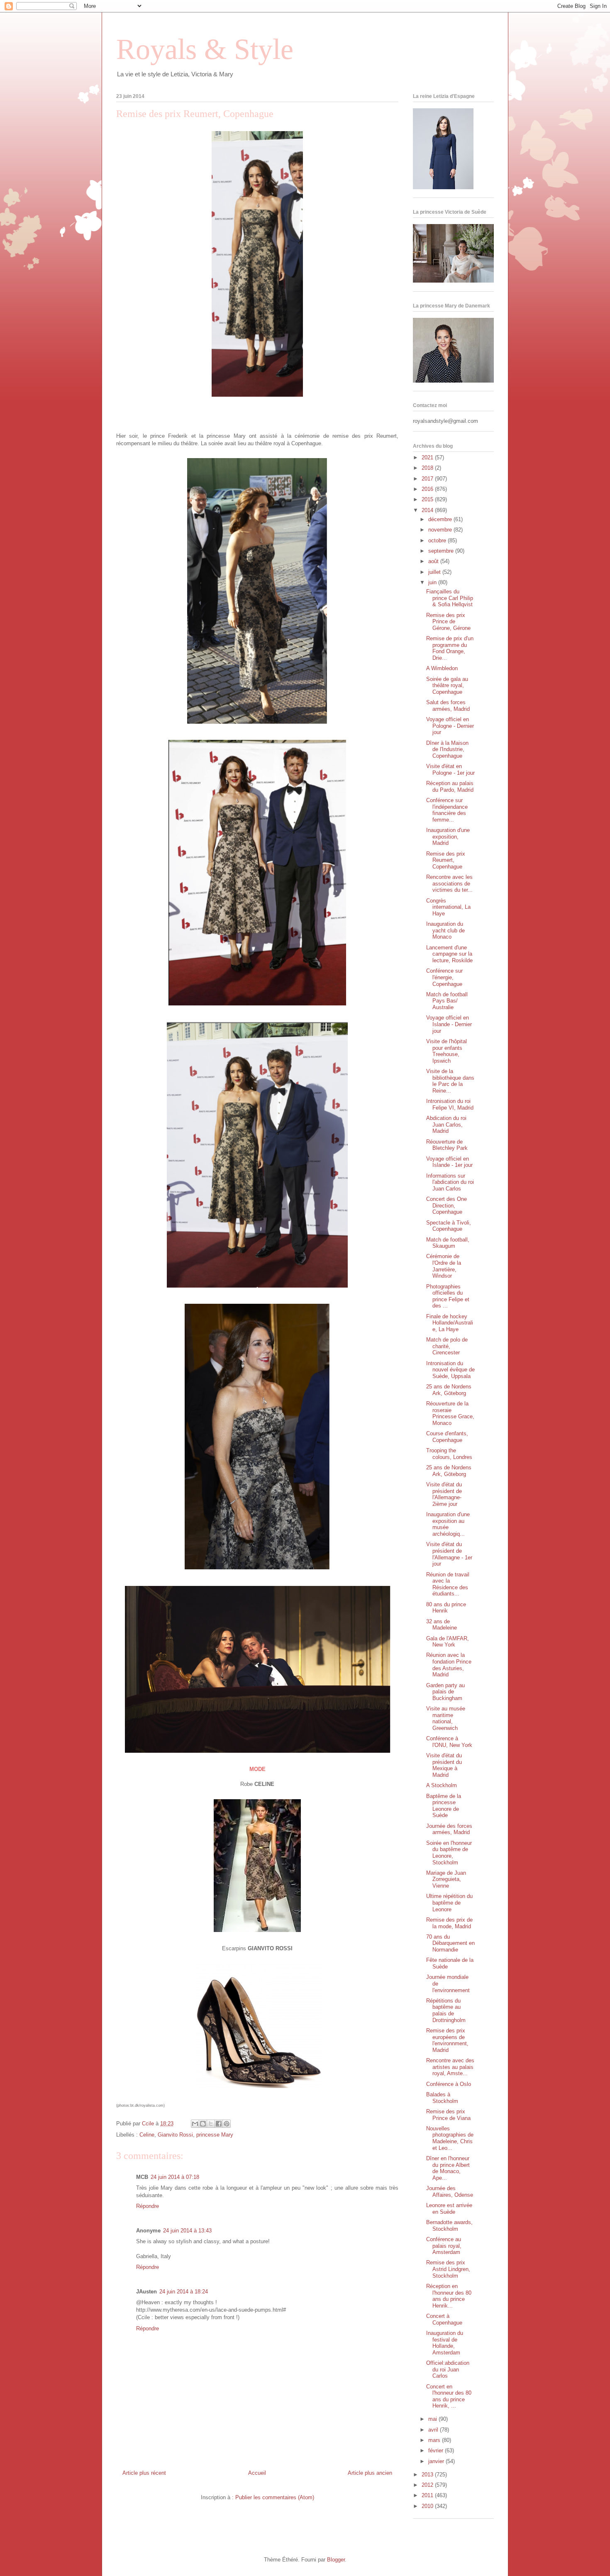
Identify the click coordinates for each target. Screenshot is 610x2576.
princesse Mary (215, 2135)
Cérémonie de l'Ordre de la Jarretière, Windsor (444, 1266)
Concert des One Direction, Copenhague (447, 1205)
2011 (428, 2495)
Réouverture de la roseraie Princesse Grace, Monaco (450, 1413)
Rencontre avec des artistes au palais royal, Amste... (450, 2067)
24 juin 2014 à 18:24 (184, 2292)
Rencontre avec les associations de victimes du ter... (449, 883)
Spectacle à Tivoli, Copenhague (449, 1226)
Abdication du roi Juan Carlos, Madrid (446, 1125)
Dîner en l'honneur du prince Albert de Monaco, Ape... (448, 2168)
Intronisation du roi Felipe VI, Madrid (450, 1104)
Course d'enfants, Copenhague (447, 1437)
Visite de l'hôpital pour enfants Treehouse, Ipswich (447, 1051)
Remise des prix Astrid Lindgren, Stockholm (448, 2269)
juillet (435, 572)
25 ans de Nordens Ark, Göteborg (449, 1390)
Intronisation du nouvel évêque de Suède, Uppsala (450, 1370)
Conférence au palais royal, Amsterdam (444, 2246)
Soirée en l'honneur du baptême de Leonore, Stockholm (449, 1853)
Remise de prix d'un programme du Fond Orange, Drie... (450, 648)
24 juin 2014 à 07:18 (175, 2177)
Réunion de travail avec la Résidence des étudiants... (448, 1584)
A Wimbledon (442, 668)
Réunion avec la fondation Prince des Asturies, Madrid (449, 1665)
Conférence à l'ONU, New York (449, 1742)
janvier (437, 2461)
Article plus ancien (370, 2473)
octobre (438, 540)
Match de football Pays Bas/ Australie (447, 1001)
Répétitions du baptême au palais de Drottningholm (446, 2010)
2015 (428, 499)
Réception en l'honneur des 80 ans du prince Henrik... (449, 2296)
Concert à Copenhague (444, 2319)
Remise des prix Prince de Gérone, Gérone (448, 622)
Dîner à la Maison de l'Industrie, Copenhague (447, 749)
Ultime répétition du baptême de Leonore (449, 1903)
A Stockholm (442, 1785)
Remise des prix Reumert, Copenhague (446, 860)
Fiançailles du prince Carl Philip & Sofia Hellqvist (450, 598)
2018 (428, 468)
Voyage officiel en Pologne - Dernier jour (450, 726)
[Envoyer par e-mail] (195, 2124)
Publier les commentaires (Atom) (275, 2497)
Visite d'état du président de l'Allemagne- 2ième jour (444, 1494)
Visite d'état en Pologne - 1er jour (450, 770)
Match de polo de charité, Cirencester (447, 1346)
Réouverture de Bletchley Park (447, 1145)
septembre (442, 551)
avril (434, 2430)
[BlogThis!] (203, 2124)
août (434, 561)
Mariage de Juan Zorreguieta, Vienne (446, 1879)
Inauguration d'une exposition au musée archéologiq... (448, 1524)
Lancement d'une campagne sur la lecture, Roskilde (449, 954)
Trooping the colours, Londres (449, 1454)
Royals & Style (205, 49)
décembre (441, 519)
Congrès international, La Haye (448, 907)
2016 (428, 489)
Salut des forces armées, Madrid (448, 706)
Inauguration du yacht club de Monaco (445, 930)
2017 (428, 479)
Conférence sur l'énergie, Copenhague (444, 977)
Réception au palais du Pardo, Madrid (450, 787)
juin (433, 582)
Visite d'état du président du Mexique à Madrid (444, 1765)
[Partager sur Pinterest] (227, 2124)
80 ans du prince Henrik (446, 1608)
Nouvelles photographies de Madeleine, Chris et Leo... (450, 2138)
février (437, 2450)
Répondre (148, 2206)
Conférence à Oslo (449, 2084)
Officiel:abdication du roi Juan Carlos (448, 2369)
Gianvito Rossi (175, 2135)
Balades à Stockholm (442, 2098)
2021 (428, 457)
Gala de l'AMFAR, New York (448, 1642)
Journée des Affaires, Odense (450, 2192)
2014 (428, 510)
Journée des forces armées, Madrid (449, 1829)
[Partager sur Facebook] (219, 2124)
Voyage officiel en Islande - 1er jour (449, 1162)
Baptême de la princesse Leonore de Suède (444, 1806)
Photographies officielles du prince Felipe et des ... (448, 1296)
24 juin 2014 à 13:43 (187, 2231)
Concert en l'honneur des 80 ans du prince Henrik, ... (449, 2396)
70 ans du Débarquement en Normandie (450, 1943)
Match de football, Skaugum (448, 1243)
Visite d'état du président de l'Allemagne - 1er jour (449, 1554)
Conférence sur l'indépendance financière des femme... (447, 810)
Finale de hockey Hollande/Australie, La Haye (450, 1323)
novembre (441, 530)
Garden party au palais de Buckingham (445, 1692)
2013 (428, 2475)
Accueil (257, 2473)
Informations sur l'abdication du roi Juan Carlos (450, 1182)
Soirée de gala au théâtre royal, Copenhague (447, 685)
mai (433, 2419)
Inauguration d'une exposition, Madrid (448, 837)
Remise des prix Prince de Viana (448, 2115)
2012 (428, 2485)
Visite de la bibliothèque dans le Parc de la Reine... (450, 1081)
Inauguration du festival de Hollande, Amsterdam (445, 2343)
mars (435, 2440)
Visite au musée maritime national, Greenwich (446, 1718)
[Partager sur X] (211, 2124)
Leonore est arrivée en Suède (449, 2209)
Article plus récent (144, 2473)
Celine (147, 2135)
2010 (428, 2506)
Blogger (336, 2560)
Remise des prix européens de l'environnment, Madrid (447, 2040)
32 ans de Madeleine (442, 1625)
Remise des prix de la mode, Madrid (449, 1923)
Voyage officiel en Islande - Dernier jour (449, 1024)
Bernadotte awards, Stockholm (449, 2226)
